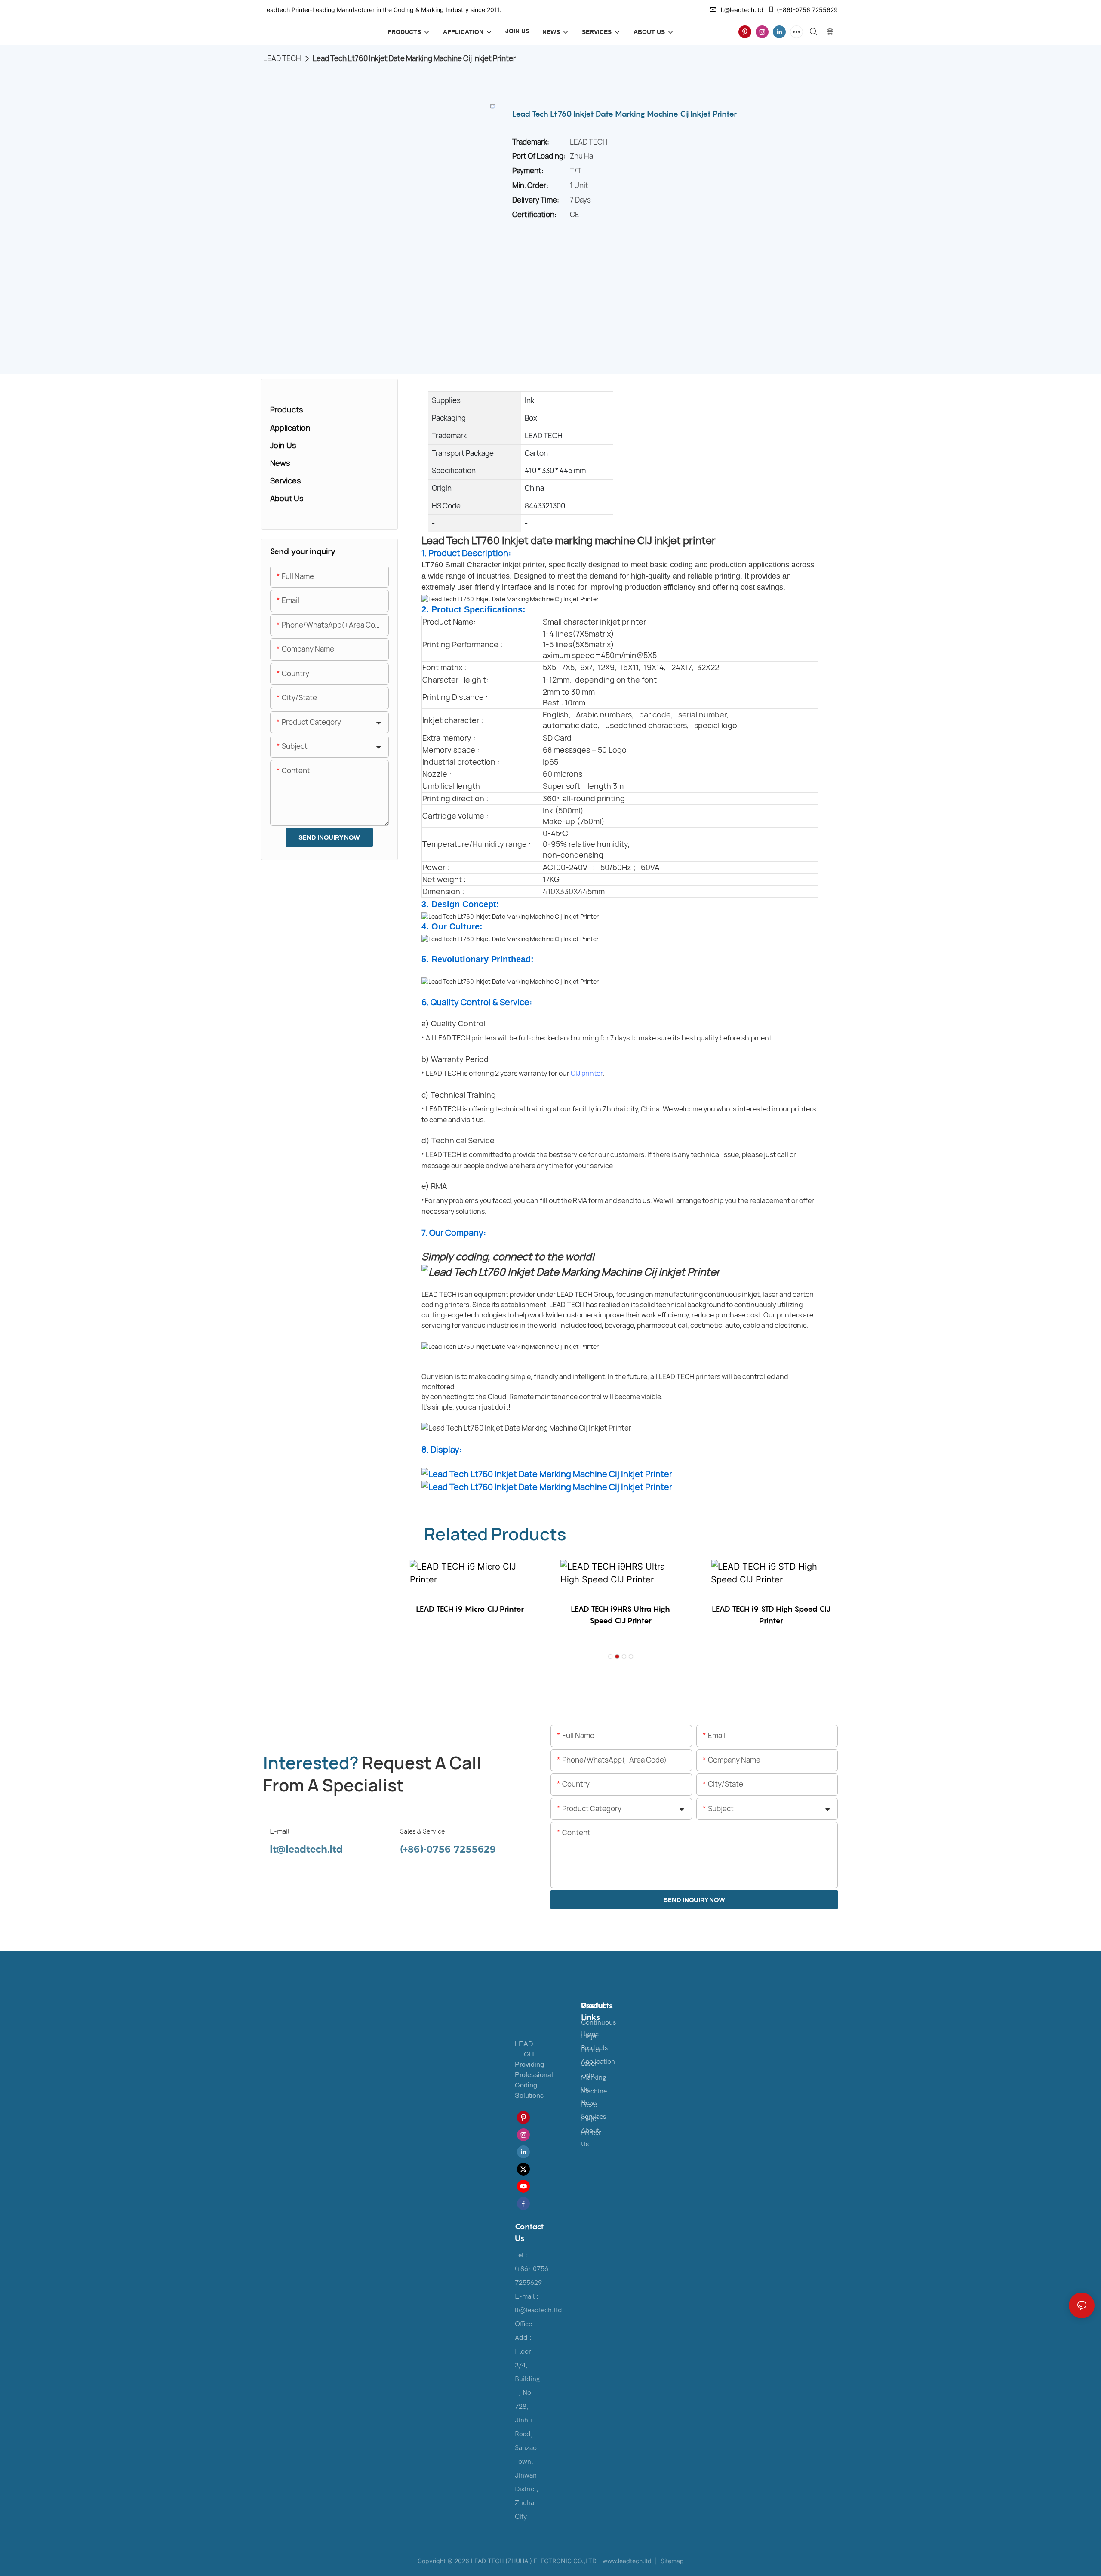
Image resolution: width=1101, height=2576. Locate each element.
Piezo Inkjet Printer (591, 2119)
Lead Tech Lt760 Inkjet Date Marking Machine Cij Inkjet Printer (414, 58)
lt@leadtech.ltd (742, 10)
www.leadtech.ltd (627, 2561)
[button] (610, 1656)
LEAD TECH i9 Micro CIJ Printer (470, 1609)
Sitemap (671, 2561)
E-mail (280, 1831)
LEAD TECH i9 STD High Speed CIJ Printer (771, 1615)
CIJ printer (587, 1073)
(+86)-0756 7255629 (807, 10)
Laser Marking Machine (594, 2077)
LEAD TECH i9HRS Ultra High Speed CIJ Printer (620, 1615)
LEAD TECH (282, 58)
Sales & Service (422, 1831)
